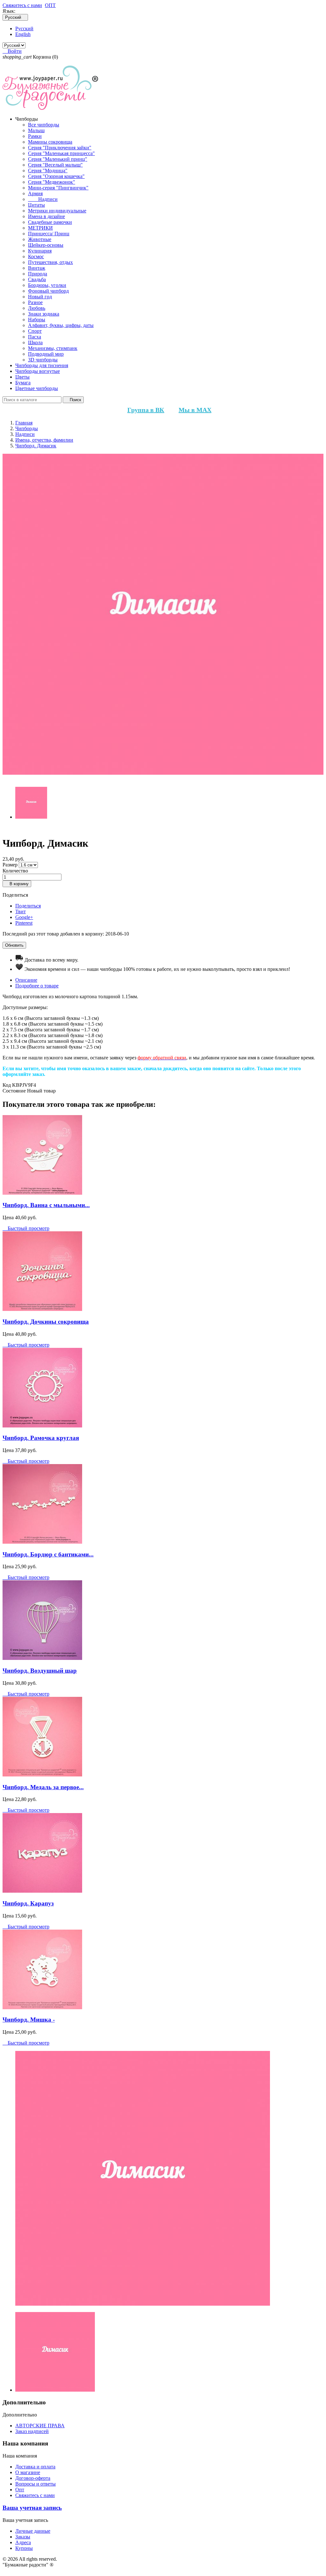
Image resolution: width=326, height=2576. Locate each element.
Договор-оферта (33, 2478)
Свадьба (37, 279)
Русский (24, 28)
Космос (36, 256)
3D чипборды (43, 360)
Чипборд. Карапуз (28, 1903)
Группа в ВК (146, 410)
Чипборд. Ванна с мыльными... (46, 1205)
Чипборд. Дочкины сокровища (46, 1322)
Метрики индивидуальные (57, 211)
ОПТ (50, 5)
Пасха (35, 337)
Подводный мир (46, 354)
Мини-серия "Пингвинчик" (58, 188)
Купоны (24, 2548)
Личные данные (33, 2531)
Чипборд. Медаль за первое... (43, 1787)
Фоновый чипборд (48, 291)
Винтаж (37, 268)
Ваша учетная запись (32, 2508)
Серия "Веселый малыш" (55, 165)
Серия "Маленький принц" (58, 159)
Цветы (22, 377)
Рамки (35, 136)
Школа (35, 342)
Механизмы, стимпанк (53, 348)
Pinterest (24, 923)
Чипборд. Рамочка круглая (41, 1438)
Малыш (36, 130)
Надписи (43, 199)
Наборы (37, 320)
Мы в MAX (195, 410)
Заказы (23, 2537)
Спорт (35, 331)
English (23, 34)
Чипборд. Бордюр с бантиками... (48, 1554)
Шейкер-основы (46, 245)
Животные (40, 239)
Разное (35, 302)
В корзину (17, 884)
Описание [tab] (26, 980)
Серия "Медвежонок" (52, 182)
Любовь (37, 308)
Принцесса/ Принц (49, 234)
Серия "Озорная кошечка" (56, 176)
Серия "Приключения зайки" (60, 148)
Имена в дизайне (46, 216)
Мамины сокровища (50, 142)
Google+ (24, 917)
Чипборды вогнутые (38, 371)
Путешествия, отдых (50, 262)
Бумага (23, 383)
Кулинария (40, 251)
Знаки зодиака (44, 314)
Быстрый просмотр (26, 1228)
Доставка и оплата (35, 2467)
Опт (20, 2490)
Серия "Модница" (48, 171)
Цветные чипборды (37, 388)
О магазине (28, 2472)
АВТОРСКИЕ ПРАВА (40, 2426)
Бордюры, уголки (47, 285)
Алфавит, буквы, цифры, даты (61, 325)
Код (7, 1085)
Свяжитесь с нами (22, 5)
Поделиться (28, 906)
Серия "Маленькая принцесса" (61, 153)
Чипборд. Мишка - (29, 2020)
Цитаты (36, 205)
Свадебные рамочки (50, 222)
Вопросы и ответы (35, 2484)
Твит (21, 911)
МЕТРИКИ (40, 228)
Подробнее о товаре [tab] (37, 986)
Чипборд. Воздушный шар (40, 1671)
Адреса (23, 2542)
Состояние (15, 1091)
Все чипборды (44, 125)
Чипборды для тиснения (42, 365)
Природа (38, 274)
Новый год (40, 297)
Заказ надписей (32, 2431)
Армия (35, 193)
